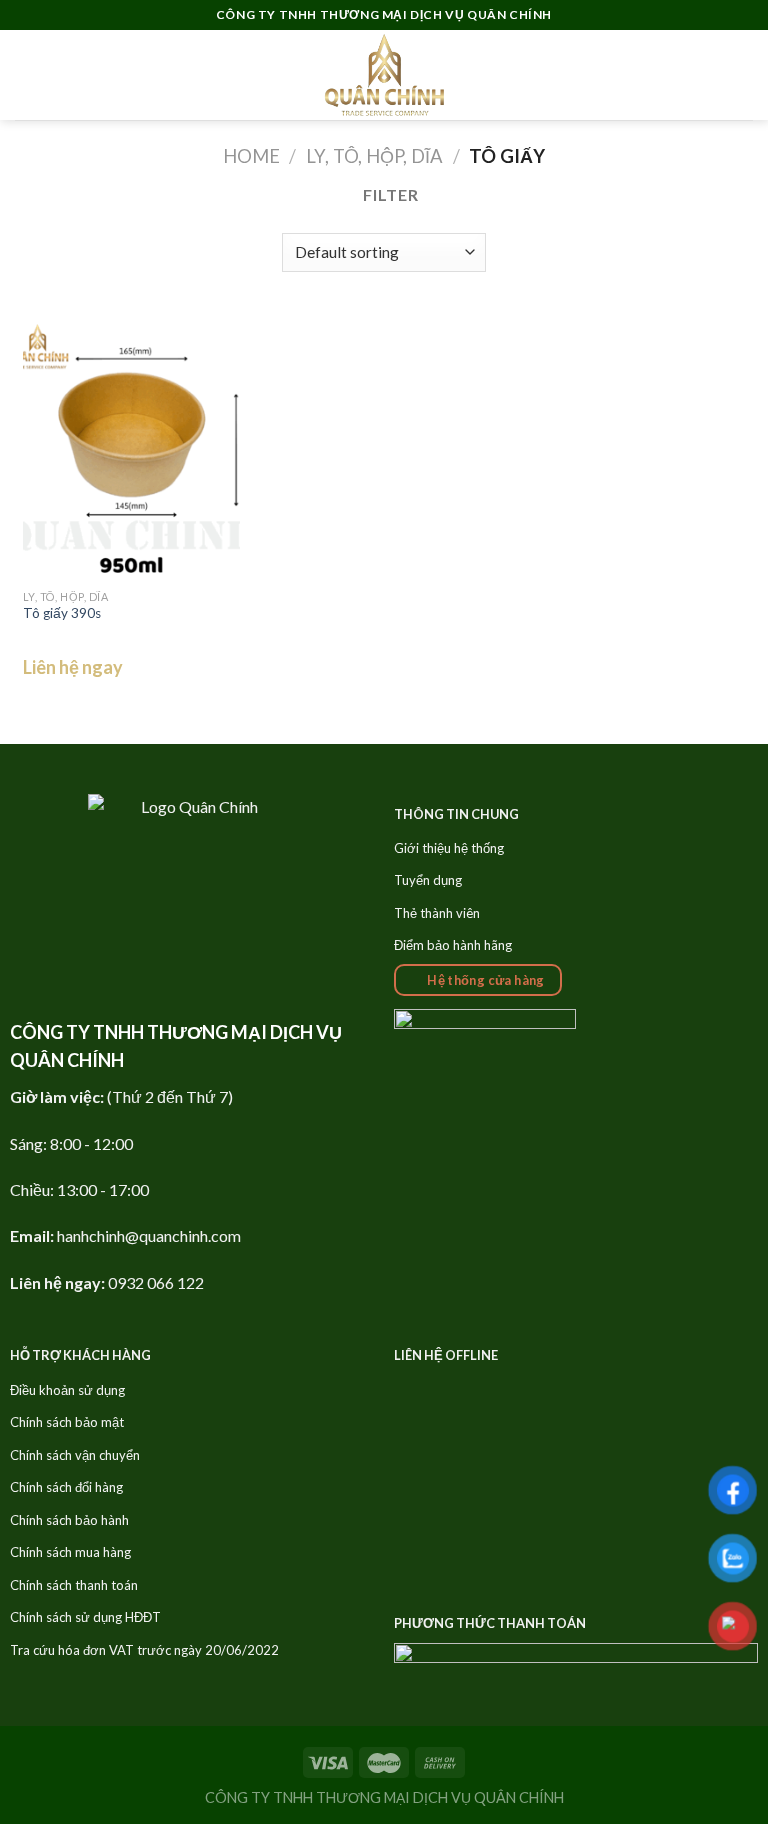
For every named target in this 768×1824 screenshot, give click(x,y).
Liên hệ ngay (73, 667)
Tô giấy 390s (62, 613)
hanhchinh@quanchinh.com (149, 1235)
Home (251, 156)
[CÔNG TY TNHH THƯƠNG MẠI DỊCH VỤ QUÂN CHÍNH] (384, 75)
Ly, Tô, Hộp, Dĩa (374, 156)
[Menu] (27, 74)
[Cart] (743, 75)
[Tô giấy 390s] (131, 450)
